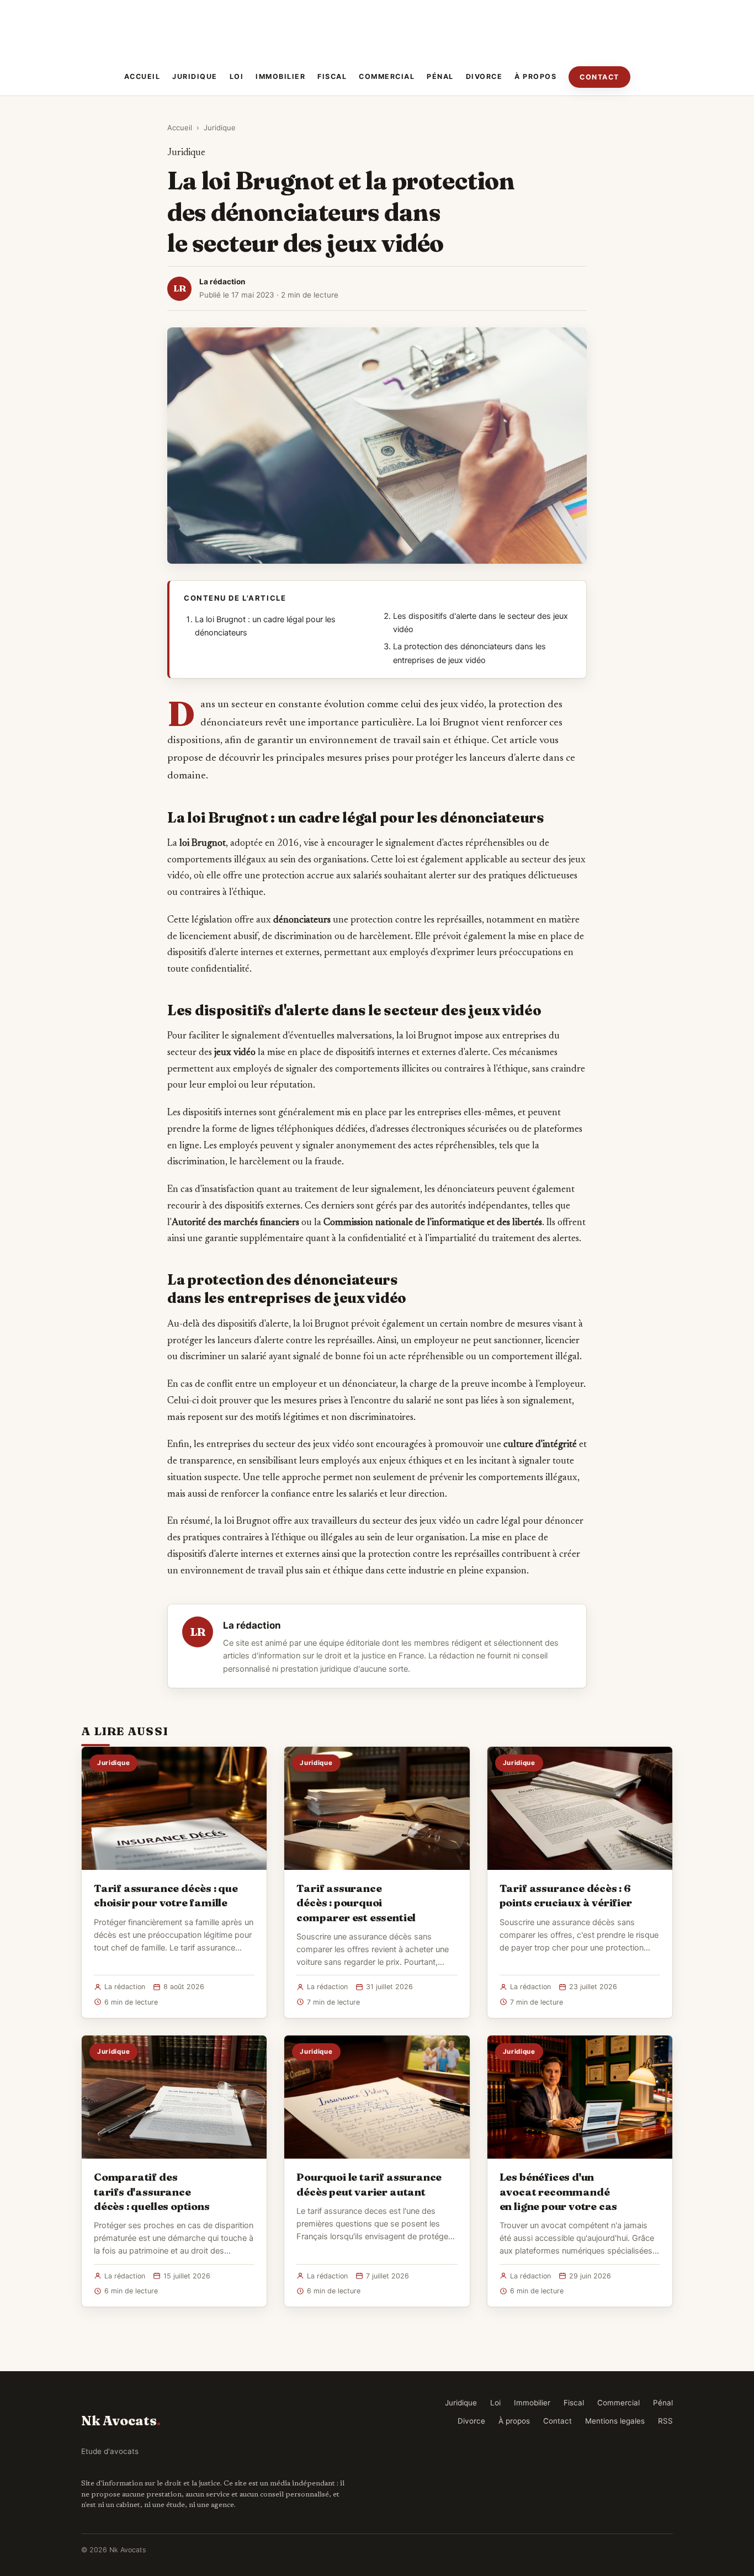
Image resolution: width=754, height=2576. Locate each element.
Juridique (195, 76)
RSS (665, 2421)
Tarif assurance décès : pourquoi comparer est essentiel (356, 1902)
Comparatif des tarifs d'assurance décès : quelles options (152, 2191)
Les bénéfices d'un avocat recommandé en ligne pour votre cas (559, 2191)
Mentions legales (615, 2421)
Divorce (484, 76)
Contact (599, 77)
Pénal (440, 76)
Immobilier (280, 76)
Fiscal (332, 76)
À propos (535, 76)
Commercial (387, 76)
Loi (237, 76)
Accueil (142, 76)
